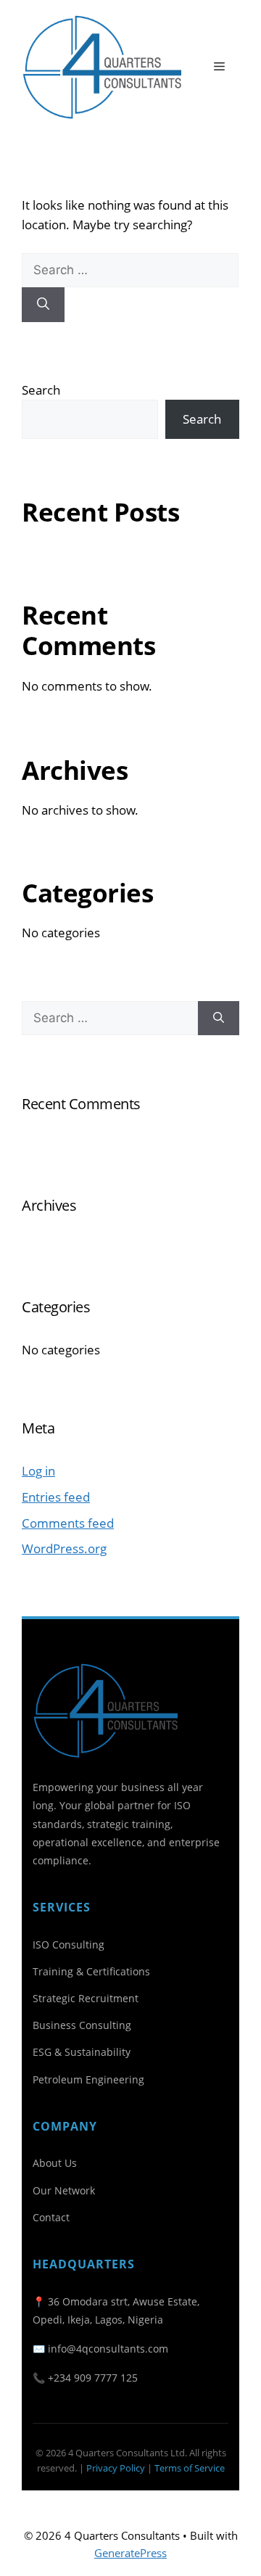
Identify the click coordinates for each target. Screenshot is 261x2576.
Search (41, 390)
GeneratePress (130, 2553)
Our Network (64, 2190)
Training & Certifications (91, 1971)
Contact (51, 2217)
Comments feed (68, 1523)
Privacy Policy (116, 2468)
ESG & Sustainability (82, 2052)
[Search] (43, 305)
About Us (55, 2163)
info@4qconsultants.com (108, 2349)
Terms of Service (190, 2468)
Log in (38, 1471)
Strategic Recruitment (86, 1998)
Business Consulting (82, 2025)
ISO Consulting (69, 1945)
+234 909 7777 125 (93, 2378)
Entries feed (56, 1497)
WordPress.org (64, 1548)
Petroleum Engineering (88, 2079)
